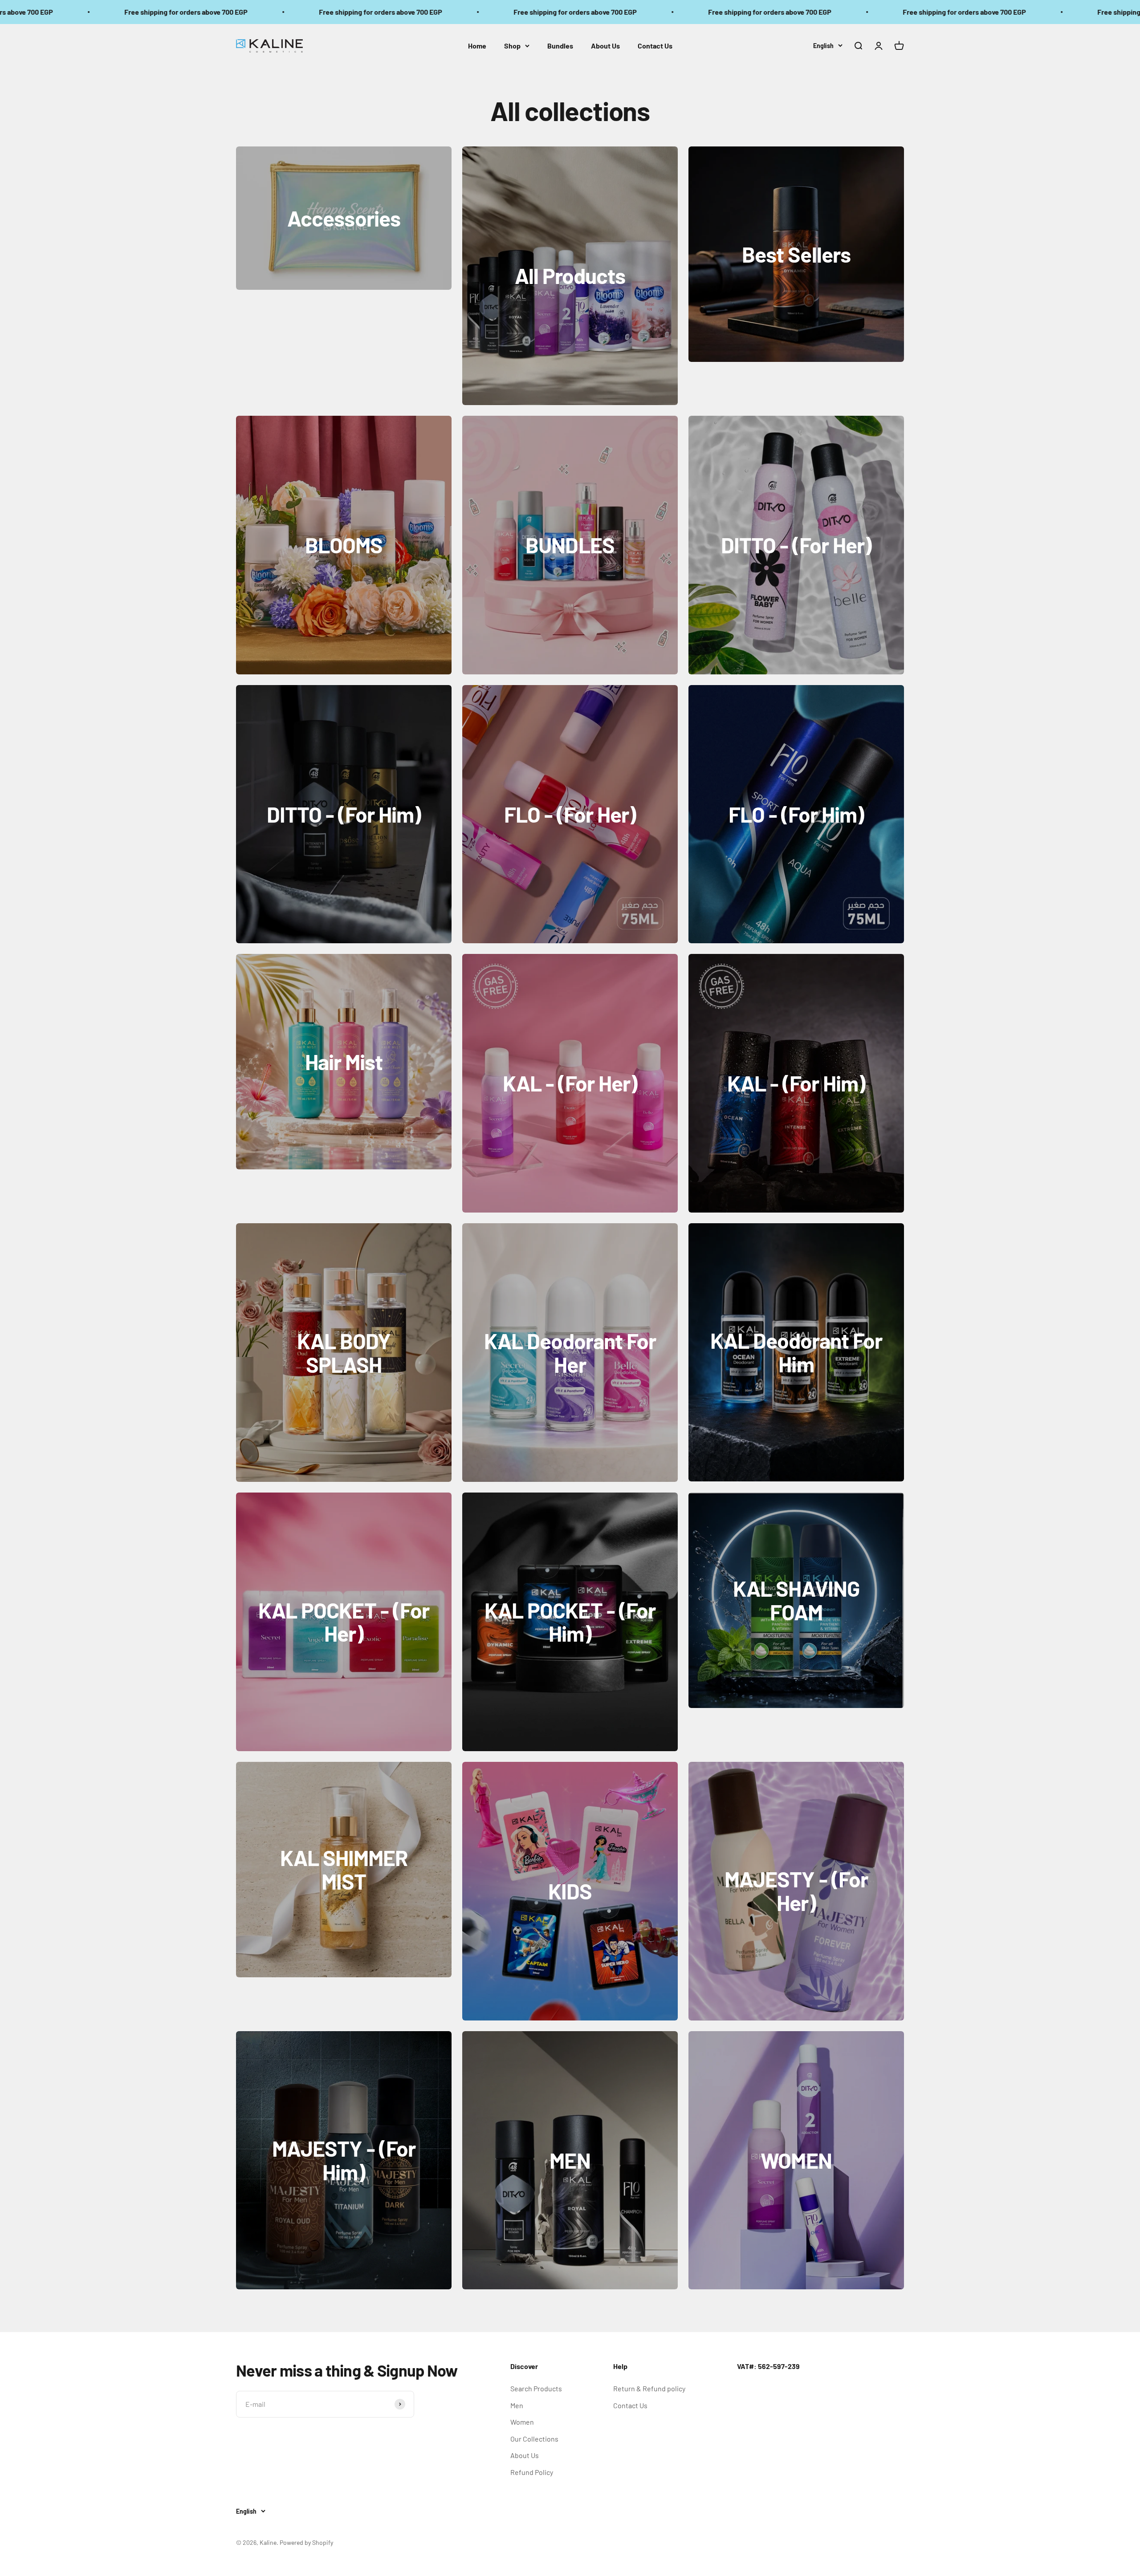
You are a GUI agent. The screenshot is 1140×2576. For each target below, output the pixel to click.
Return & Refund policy (649, 2388)
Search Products (536, 2388)
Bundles (560, 46)
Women (522, 2422)
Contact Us (655, 46)
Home (477, 46)
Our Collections (534, 2439)
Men (517, 2405)
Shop (512, 46)
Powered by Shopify (306, 2542)
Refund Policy (532, 2472)
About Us (605, 46)
